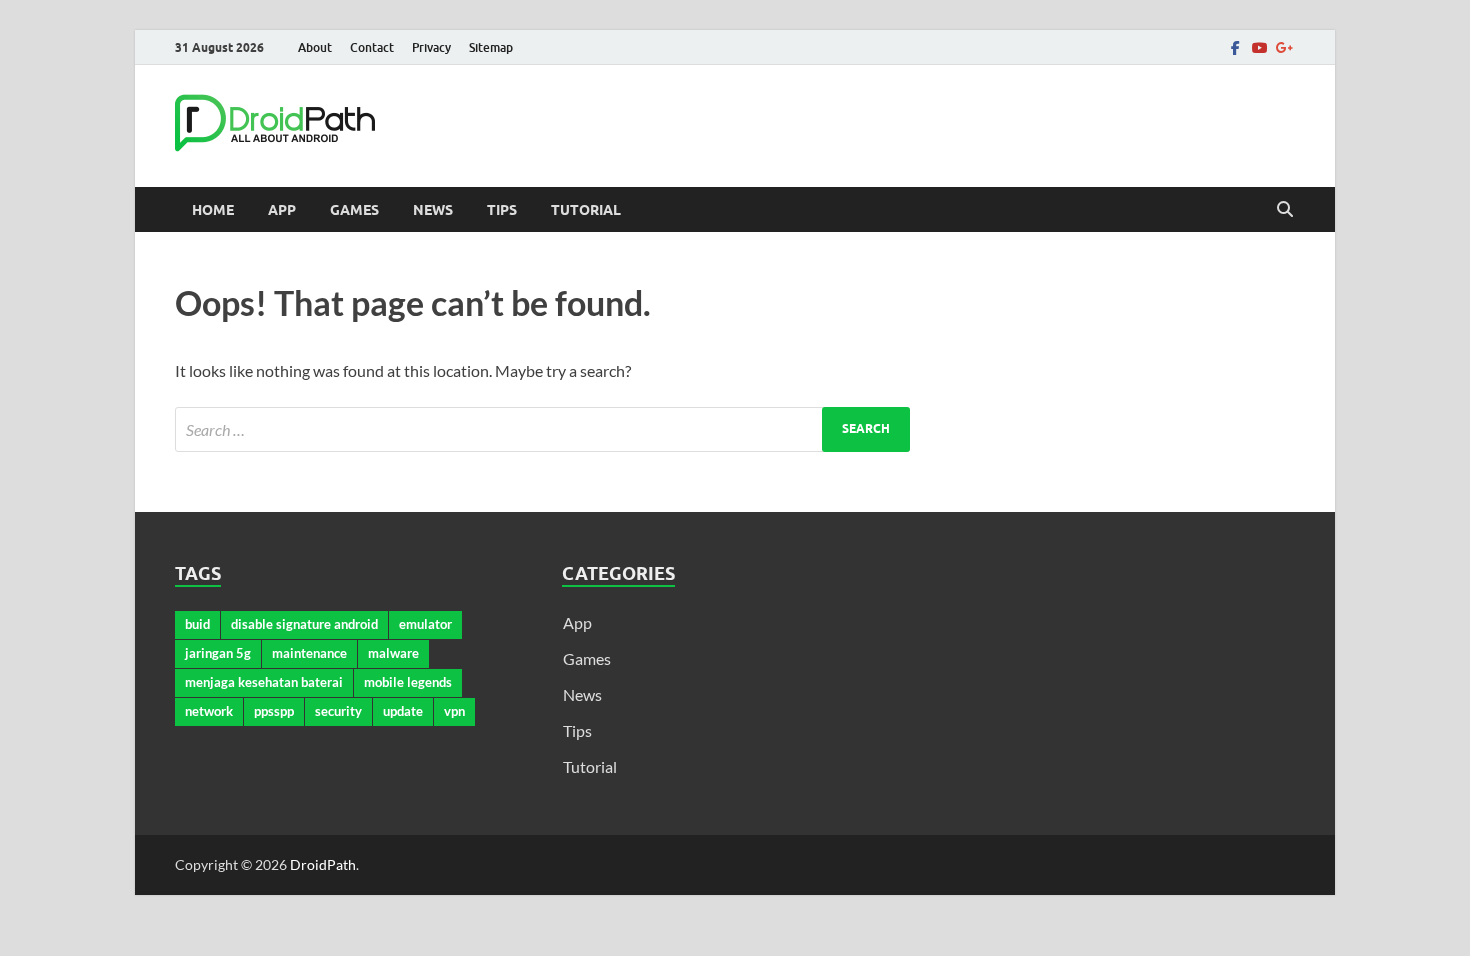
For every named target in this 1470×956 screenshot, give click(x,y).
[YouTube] (1259, 47)
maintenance (309, 653)
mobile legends (408, 682)
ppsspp (274, 711)
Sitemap (491, 47)
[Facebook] (1235, 47)
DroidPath (323, 864)
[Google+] (1283, 47)
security (338, 711)
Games (354, 210)
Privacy (431, 47)
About (315, 47)
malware (393, 653)
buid (197, 624)
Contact (372, 47)
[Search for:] (542, 429)
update (403, 711)
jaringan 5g (218, 653)
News (433, 210)
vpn (454, 711)
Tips (502, 210)
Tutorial (586, 210)
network (209, 711)
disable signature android (304, 624)
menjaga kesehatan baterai (264, 682)
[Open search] (1285, 210)
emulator (425, 624)
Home (213, 210)
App (282, 210)
